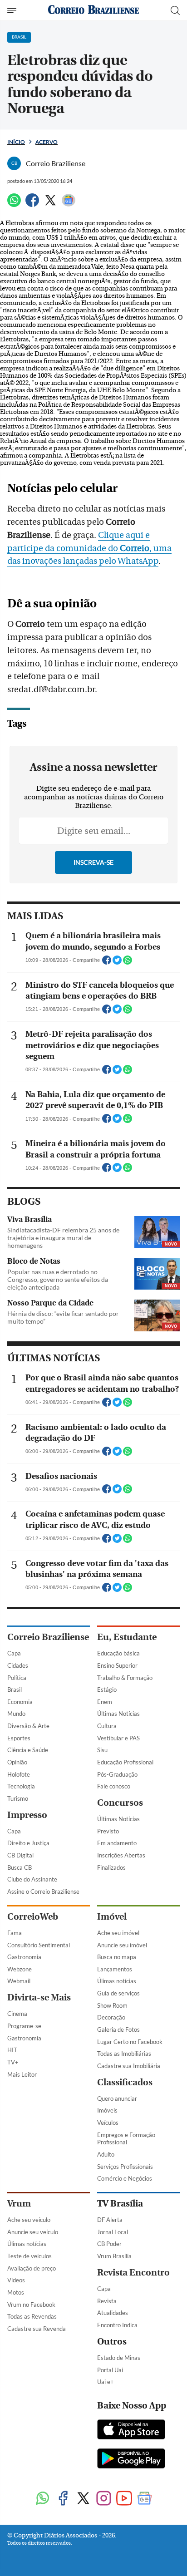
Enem (105, 1702)
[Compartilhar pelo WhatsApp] (128, 963)
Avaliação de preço (32, 2268)
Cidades (18, 1665)
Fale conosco (114, 1786)
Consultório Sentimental (39, 1945)
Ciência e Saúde (28, 1750)
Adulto (106, 2154)
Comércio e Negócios (125, 2178)
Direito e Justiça (28, 1843)
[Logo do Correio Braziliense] (93, 10)
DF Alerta (110, 2220)
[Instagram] (104, 2499)
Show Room (112, 2005)
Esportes (19, 1738)
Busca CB (20, 1867)
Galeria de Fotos (118, 2029)
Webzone (20, 1969)
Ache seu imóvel (118, 1933)
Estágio (107, 1689)
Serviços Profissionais (125, 2167)
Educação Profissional (125, 1762)
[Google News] (69, 204)
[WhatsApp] (14, 204)
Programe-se (24, 2026)
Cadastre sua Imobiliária (129, 2066)
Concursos (120, 1803)
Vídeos (16, 2280)
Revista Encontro (133, 2273)
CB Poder (109, 2244)
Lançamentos (115, 1969)
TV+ (13, 2062)
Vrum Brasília (114, 2256)
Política (17, 1678)
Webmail (19, 1981)
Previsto (108, 1831)
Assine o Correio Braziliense (43, 1891)
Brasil (15, 1689)
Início (16, 142)
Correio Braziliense (48, 1637)
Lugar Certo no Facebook (130, 2042)
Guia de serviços (118, 1993)
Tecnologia (21, 1786)
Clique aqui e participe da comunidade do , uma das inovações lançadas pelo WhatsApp (89, 548)
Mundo (16, 1714)
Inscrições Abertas (121, 1855)
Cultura (107, 1726)
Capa (14, 1653)
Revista (107, 2301)
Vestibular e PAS (118, 1738)
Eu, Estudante (127, 1637)
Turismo (18, 1798)
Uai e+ (106, 2382)
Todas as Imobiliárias (124, 2054)
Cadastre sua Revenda (37, 2329)
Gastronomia (24, 1957)
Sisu (102, 1750)
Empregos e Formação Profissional (126, 2139)
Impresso (27, 1815)
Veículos (108, 2123)
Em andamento (117, 1843)
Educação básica (118, 1653)
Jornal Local (113, 2232)
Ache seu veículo (29, 2220)
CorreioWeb (33, 1917)
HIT (12, 2050)
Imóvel (112, 1917)
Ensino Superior (117, 1665)
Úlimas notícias (117, 1981)
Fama (15, 1933)
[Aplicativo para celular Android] (131, 2459)
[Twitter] (50, 204)
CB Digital (20, 1855)
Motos (16, 2292)
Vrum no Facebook (31, 2305)
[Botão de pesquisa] (175, 10)
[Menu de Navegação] (13, 10)
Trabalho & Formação (125, 1678)
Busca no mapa (117, 1957)
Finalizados (111, 1867)
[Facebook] (32, 204)
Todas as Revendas (32, 2316)
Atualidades (113, 2313)
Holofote (19, 1774)
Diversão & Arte (28, 1726)
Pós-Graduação (117, 1774)
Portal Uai (110, 2370)
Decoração (111, 2017)
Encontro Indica (117, 2325)
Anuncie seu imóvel (122, 1945)
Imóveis (107, 2110)
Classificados (125, 2082)
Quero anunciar (117, 2098)
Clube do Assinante (32, 1879)
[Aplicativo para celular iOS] (131, 2430)
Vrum (19, 2204)
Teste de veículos (30, 2256)
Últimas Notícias (118, 1714)
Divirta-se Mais (39, 1997)
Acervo (47, 142)
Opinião (17, 1762)
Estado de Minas (119, 2358)
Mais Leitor (22, 2074)
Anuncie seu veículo (33, 2232)
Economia (20, 1702)
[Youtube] (124, 2499)
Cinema (17, 2014)
